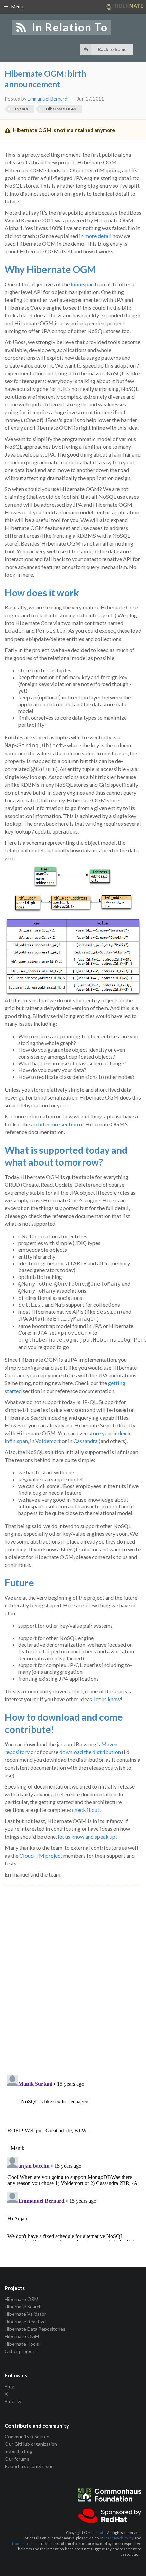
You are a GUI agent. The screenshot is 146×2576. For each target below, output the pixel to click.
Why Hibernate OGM (50, 269)
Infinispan (82, 284)
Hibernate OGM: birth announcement (45, 79)
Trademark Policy (119, 2538)
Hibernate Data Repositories (35, 2329)
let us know (107, 1699)
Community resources (28, 2437)
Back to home (112, 49)
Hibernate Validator (25, 2314)
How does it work (42, 593)
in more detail (95, 236)
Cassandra (86, 1441)
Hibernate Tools (22, 2344)
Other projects (21, 2351)
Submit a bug (19, 2451)
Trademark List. (25, 2543)
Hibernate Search (23, 2306)
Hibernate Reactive (25, 2321)
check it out (86, 1810)
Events (21, 109)
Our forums (17, 2459)
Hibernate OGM (61, 109)
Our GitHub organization (31, 2444)
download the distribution (90, 1752)
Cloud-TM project (41, 1855)
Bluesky (13, 2401)
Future (19, 1583)
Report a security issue (29, 2466)
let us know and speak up (87, 1836)
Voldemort (48, 1441)
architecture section (54, 1124)
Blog (10, 2386)
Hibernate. (97, 2533)
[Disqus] (73, 1972)
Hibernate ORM (22, 2299)
